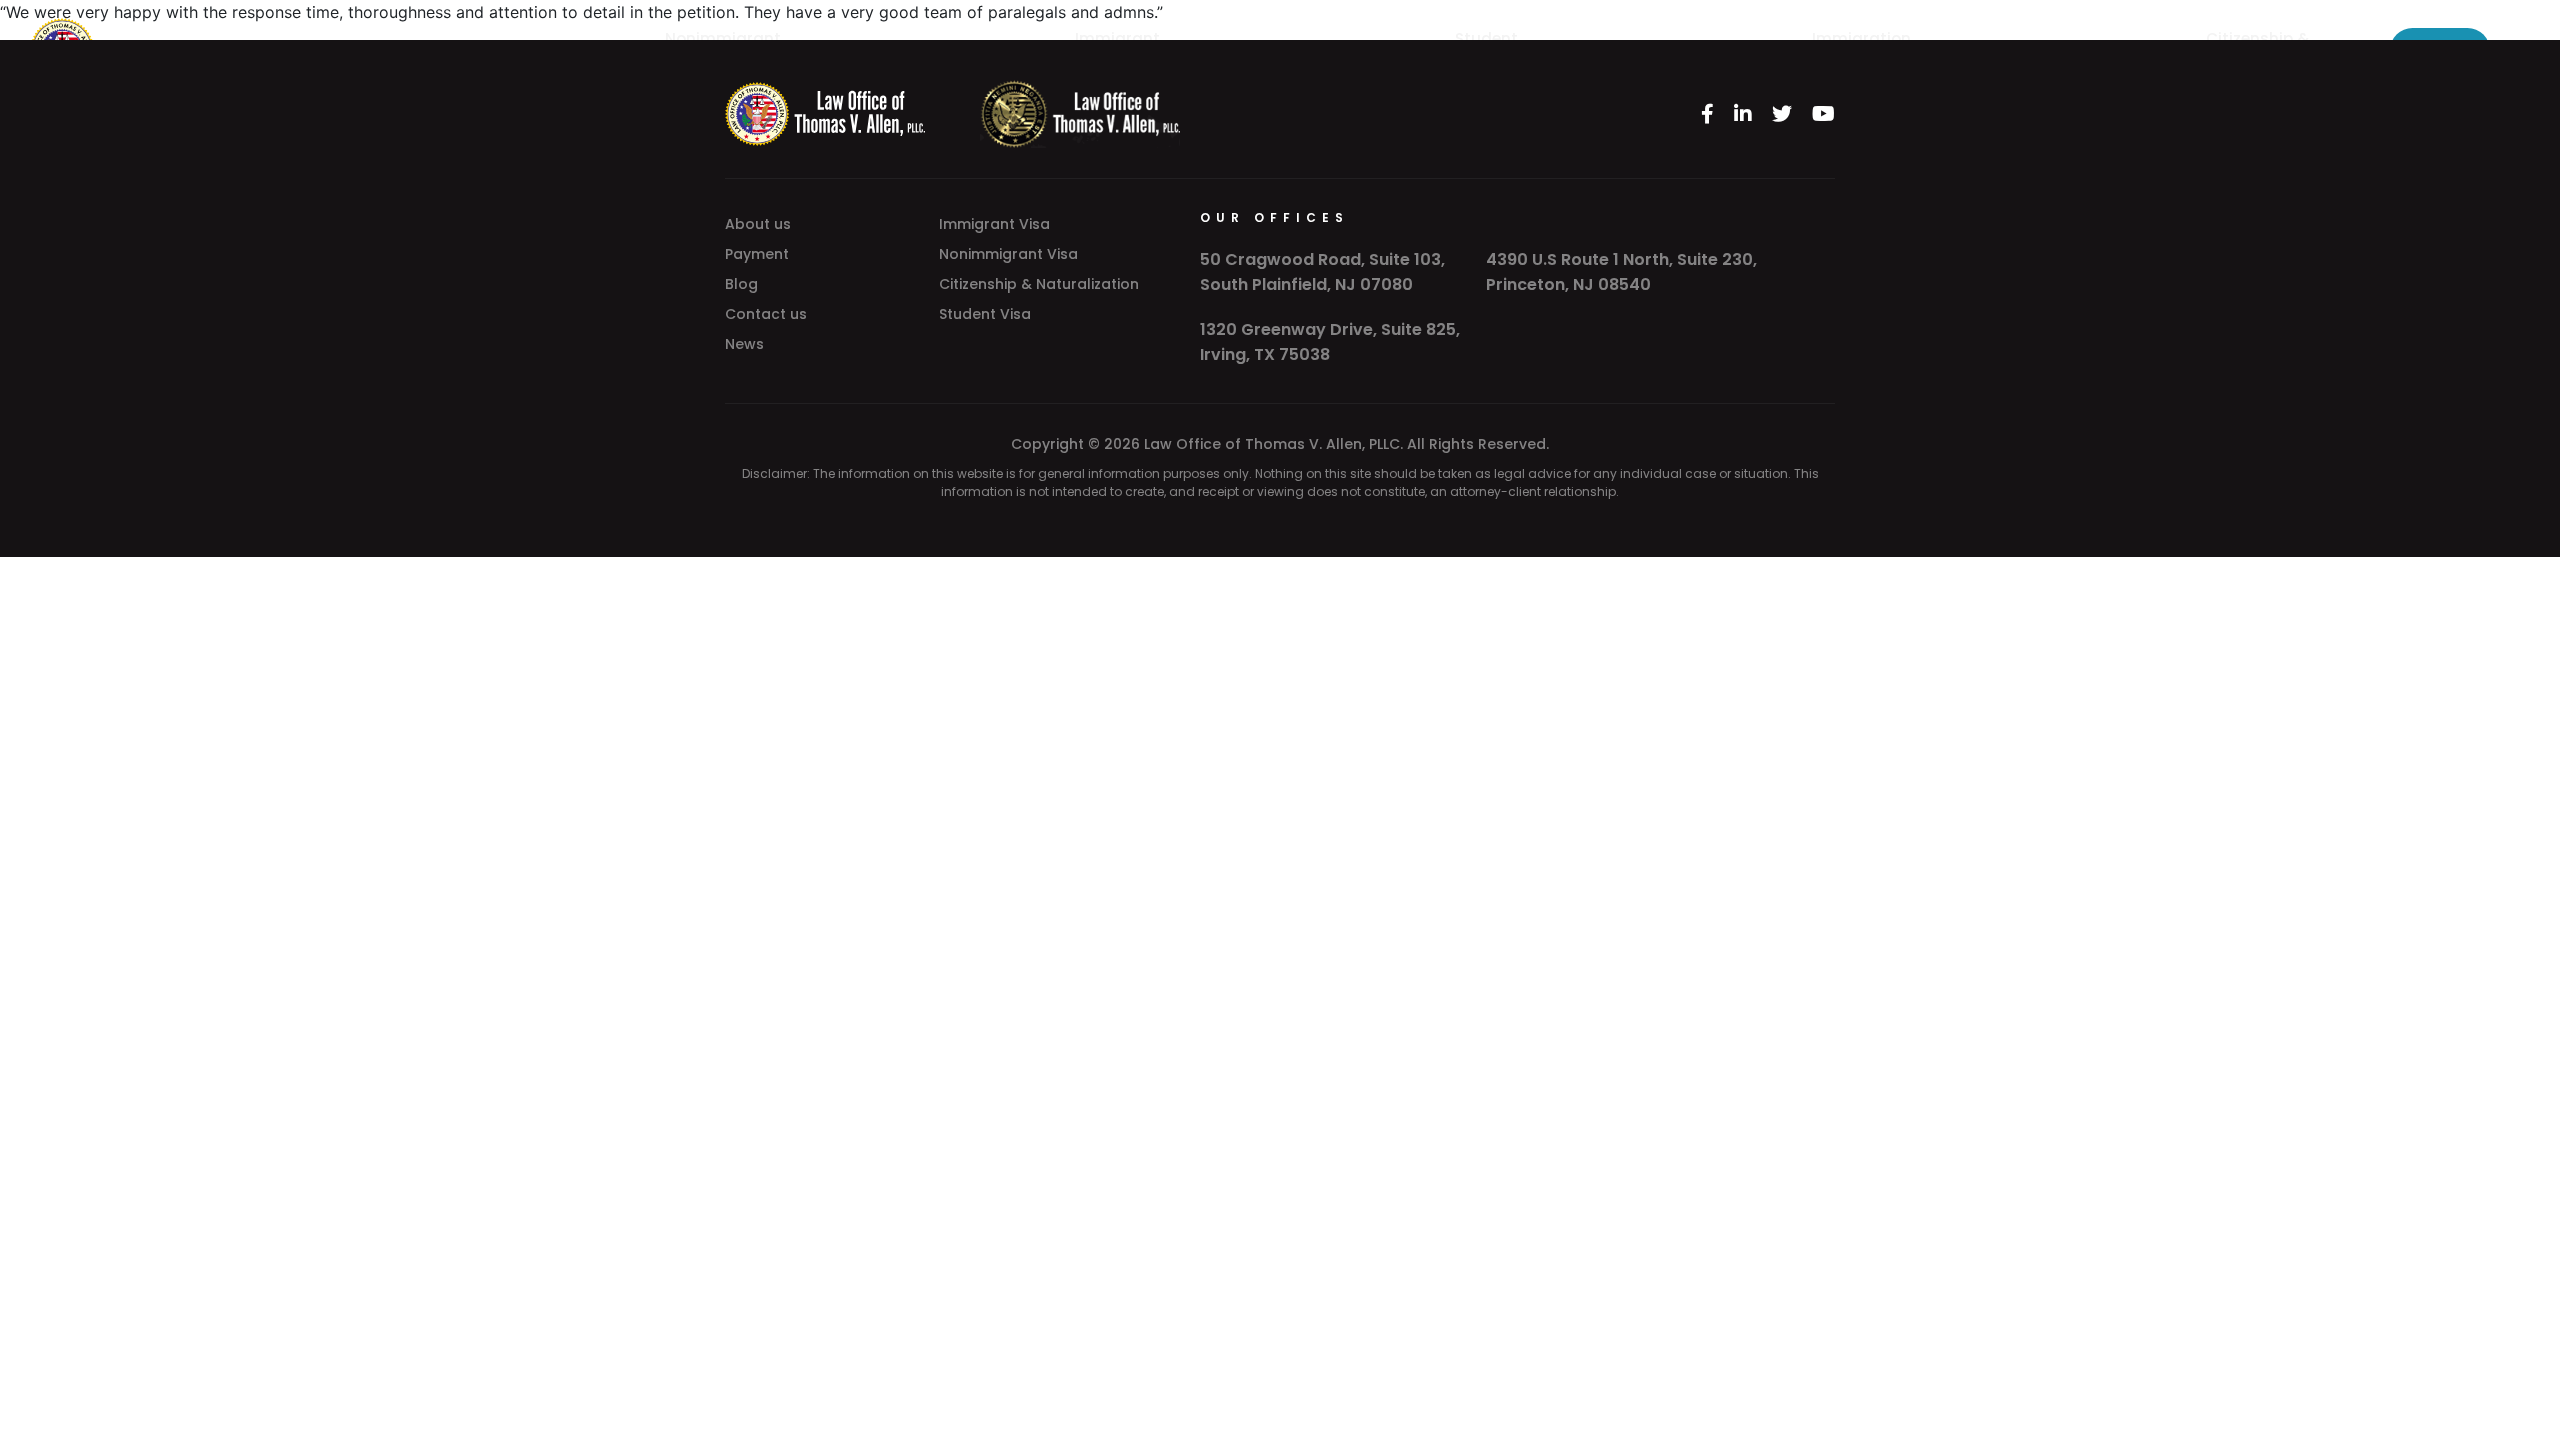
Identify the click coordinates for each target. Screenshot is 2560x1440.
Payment (757, 254)
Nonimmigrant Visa (1008, 254)
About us (758, 224)
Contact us (766, 314)
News (744, 344)
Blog (741, 284)
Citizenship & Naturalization (1039, 284)
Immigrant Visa (994, 224)
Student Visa (985, 314)
